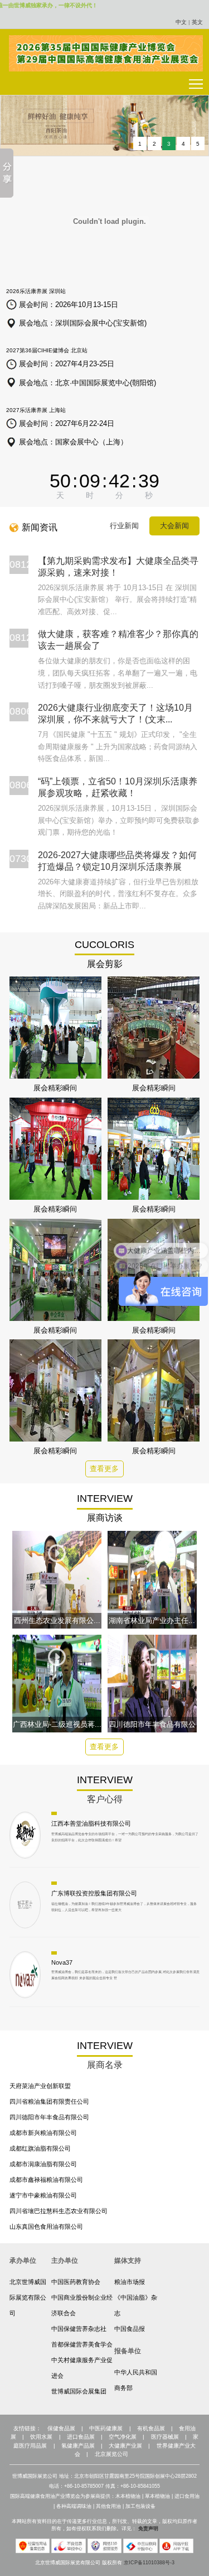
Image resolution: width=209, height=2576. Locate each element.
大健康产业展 (125, 2446)
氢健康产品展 (78, 2446)
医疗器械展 (165, 2437)
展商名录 (105, 2065)
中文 (181, 22)
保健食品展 (61, 2428)
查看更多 (104, 1469)
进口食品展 (81, 2437)
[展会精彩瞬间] (56, 1027)
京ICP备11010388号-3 (149, 2563)
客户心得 (105, 1799)
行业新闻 (124, 526)
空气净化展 (123, 2437)
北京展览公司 (111, 2454)
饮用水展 (41, 2437)
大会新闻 (174, 526)
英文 (197, 22)
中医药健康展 (106, 2428)
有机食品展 (151, 2428)
